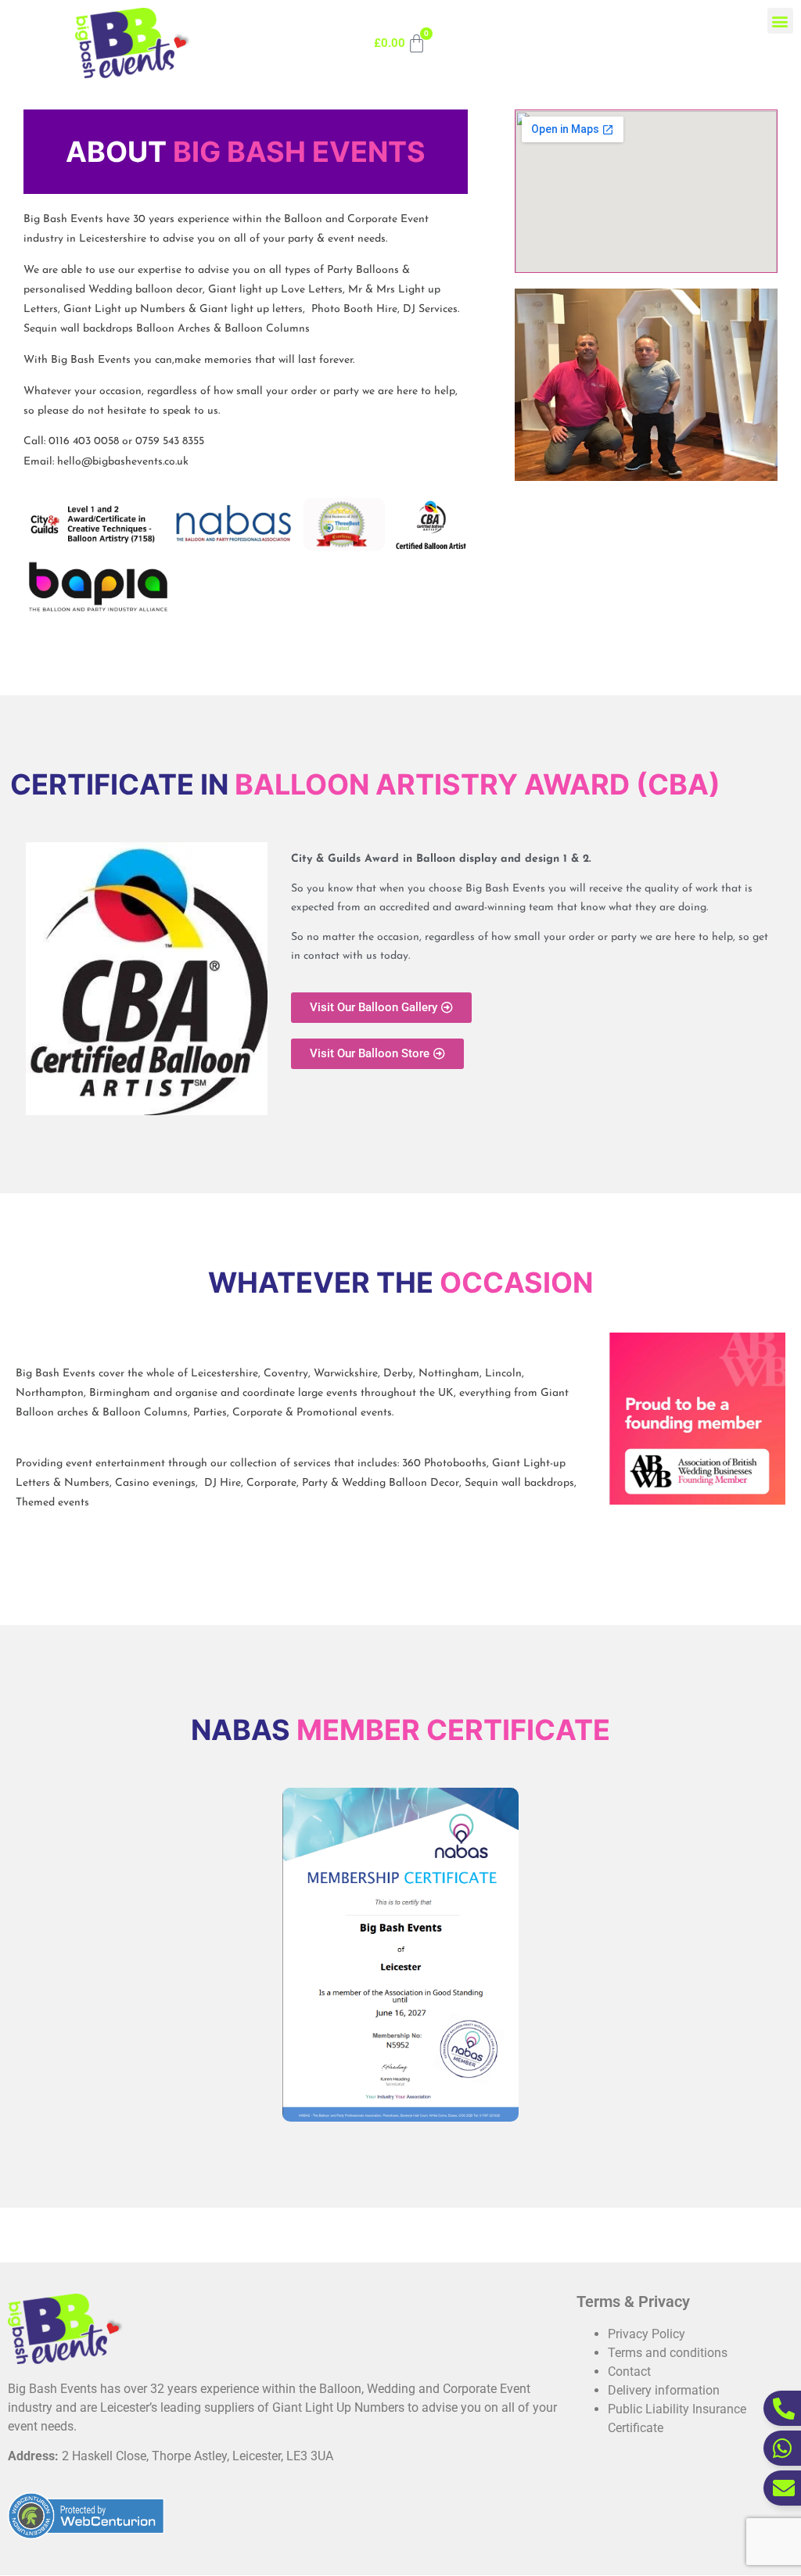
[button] (780, 21)
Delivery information (664, 2390)
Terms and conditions (668, 2353)
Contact (629, 2371)
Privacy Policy (647, 2334)
